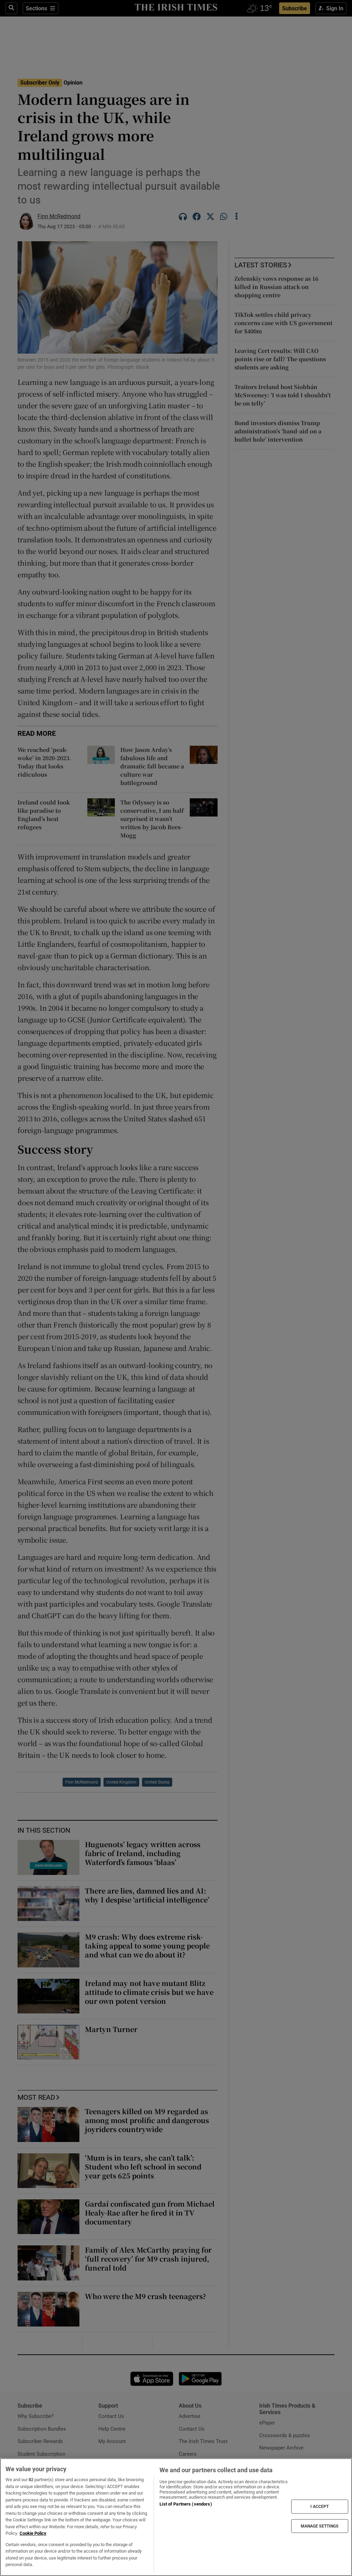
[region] (176, 2517)
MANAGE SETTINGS (320, 2526)
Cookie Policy (33, 2533)
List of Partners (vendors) (186, 2504)
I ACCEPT (320, 2507)
